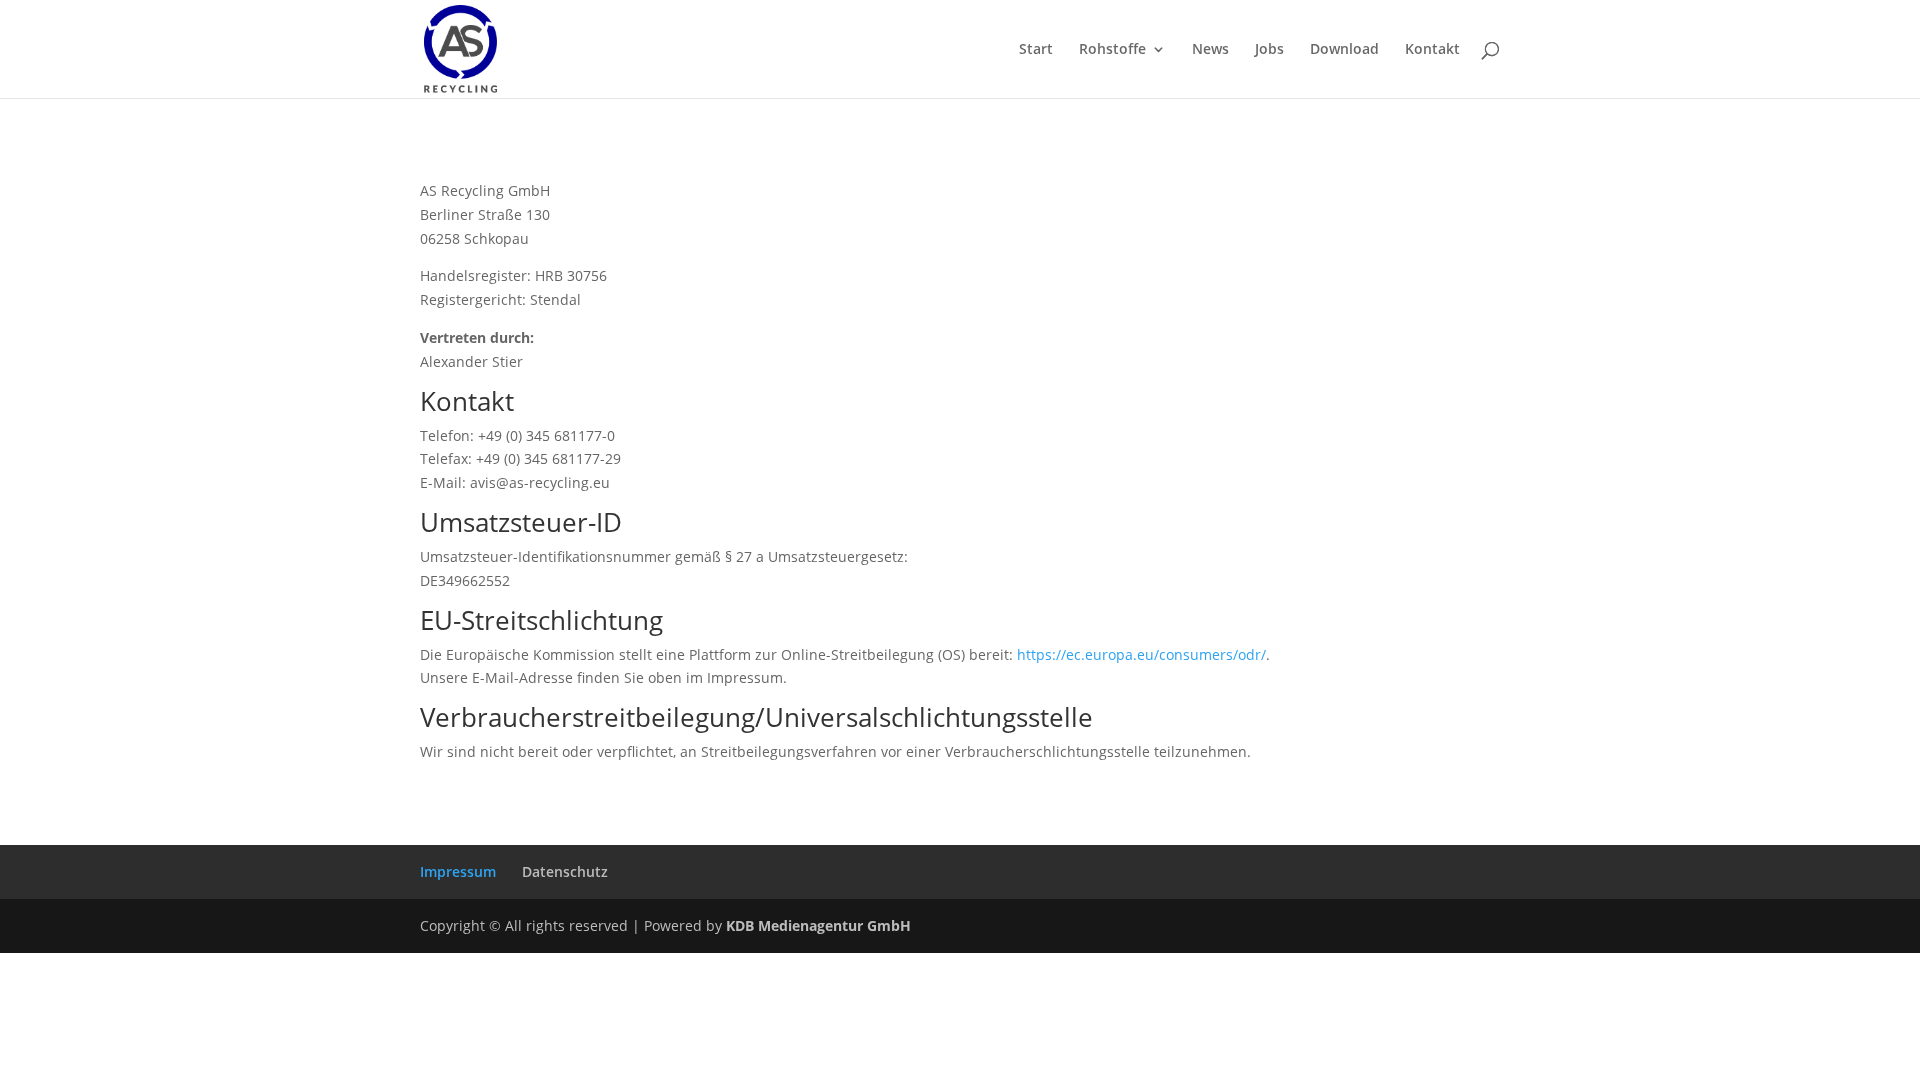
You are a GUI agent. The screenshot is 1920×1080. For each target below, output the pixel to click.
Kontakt (1432, 50)
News (1210, 50)
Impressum (458, 871)
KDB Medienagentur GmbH (818, 925)
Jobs (1269, 50)
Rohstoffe (1112, 50)
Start (1036, 50)
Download (1344, 50)
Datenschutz (565, 871)
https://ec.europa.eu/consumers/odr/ (1141, 654)
